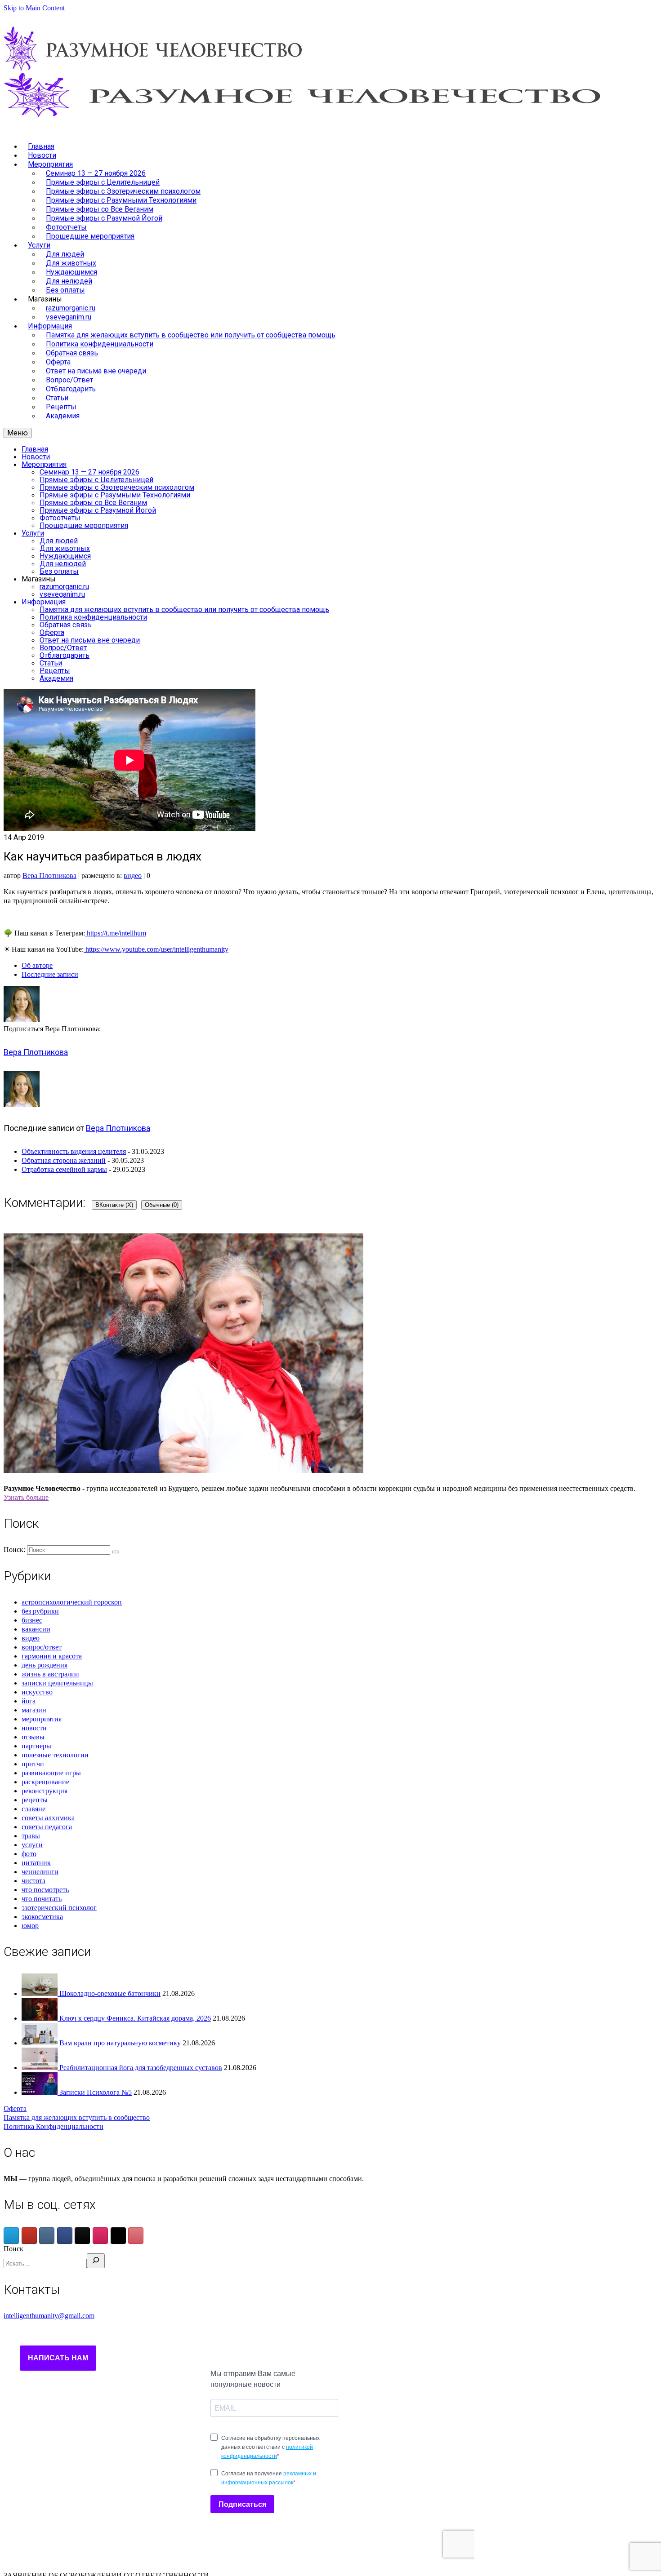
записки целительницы (57, 1683)
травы (31, 1836)
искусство (37, 1692)
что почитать (42, 1899)
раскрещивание (45, 1782)
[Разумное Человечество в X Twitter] (118, 2236)
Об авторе (37, 965)
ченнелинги (40, 1872)
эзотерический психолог (59, 1908)
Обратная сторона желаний (64, 1160)
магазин (34, 1710)
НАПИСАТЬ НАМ (58, 2358)
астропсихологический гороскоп (72, 1602)
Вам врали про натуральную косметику (120, 2043)
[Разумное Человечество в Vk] (47, 2236)
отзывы (33, 1737)
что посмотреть (45, 1890)
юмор (30, 1926)
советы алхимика (48, 1818)
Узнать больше (26, 1497)
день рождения (45, 1665)
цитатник (36, 1863)
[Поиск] (96, 2261)
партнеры (36, 1746)
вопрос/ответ (42, 1647)
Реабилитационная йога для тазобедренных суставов (141, 2068)
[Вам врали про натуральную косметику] (40, 2043)
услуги (32, 1845)
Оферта (15, 2108)
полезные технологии (55, 1755)
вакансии (36, 1629)
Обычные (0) (162, 1205)
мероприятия (42, 1719)
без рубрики (40, 1611)
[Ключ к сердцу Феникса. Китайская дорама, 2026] (40, 2018)
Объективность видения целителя (74, 1151)
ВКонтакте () (114, 1205)
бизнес (32, 1620)
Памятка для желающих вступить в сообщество (77, 2117)
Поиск (13, 2249)
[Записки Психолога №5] (40, 2092)
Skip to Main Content (34, 8)
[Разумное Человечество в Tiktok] (82, 2236)
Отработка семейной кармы (64, 1169)
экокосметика (42, 1917)
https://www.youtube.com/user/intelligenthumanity (156, 949)
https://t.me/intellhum (116, 933)
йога (29, 1701)
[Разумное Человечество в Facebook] (65, 2236)
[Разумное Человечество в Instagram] (100, 2236)
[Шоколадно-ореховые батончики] (40, 1993)
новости (34, 1728)
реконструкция (45, 1791)
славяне (33, 1809)
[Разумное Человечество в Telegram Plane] (11, 2236)
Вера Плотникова (49, 876)
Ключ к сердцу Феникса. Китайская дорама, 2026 (135, 2018)
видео (133, 876)
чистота (33, 1881)
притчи (33, 1764)
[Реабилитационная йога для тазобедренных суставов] (40, 2068)
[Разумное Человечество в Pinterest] (136, 2236)
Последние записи (50, 974)
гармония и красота (52, 1656)
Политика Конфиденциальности (54, 2126)
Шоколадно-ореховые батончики (110, 1993)
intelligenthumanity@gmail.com (49, 2316)
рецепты (35, 1800)
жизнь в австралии (50, 1674)
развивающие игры (51, 1773)
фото (29, 1854)
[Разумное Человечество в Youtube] (29, 2236)
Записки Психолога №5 (96, 2092)
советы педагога (47, 1827)
